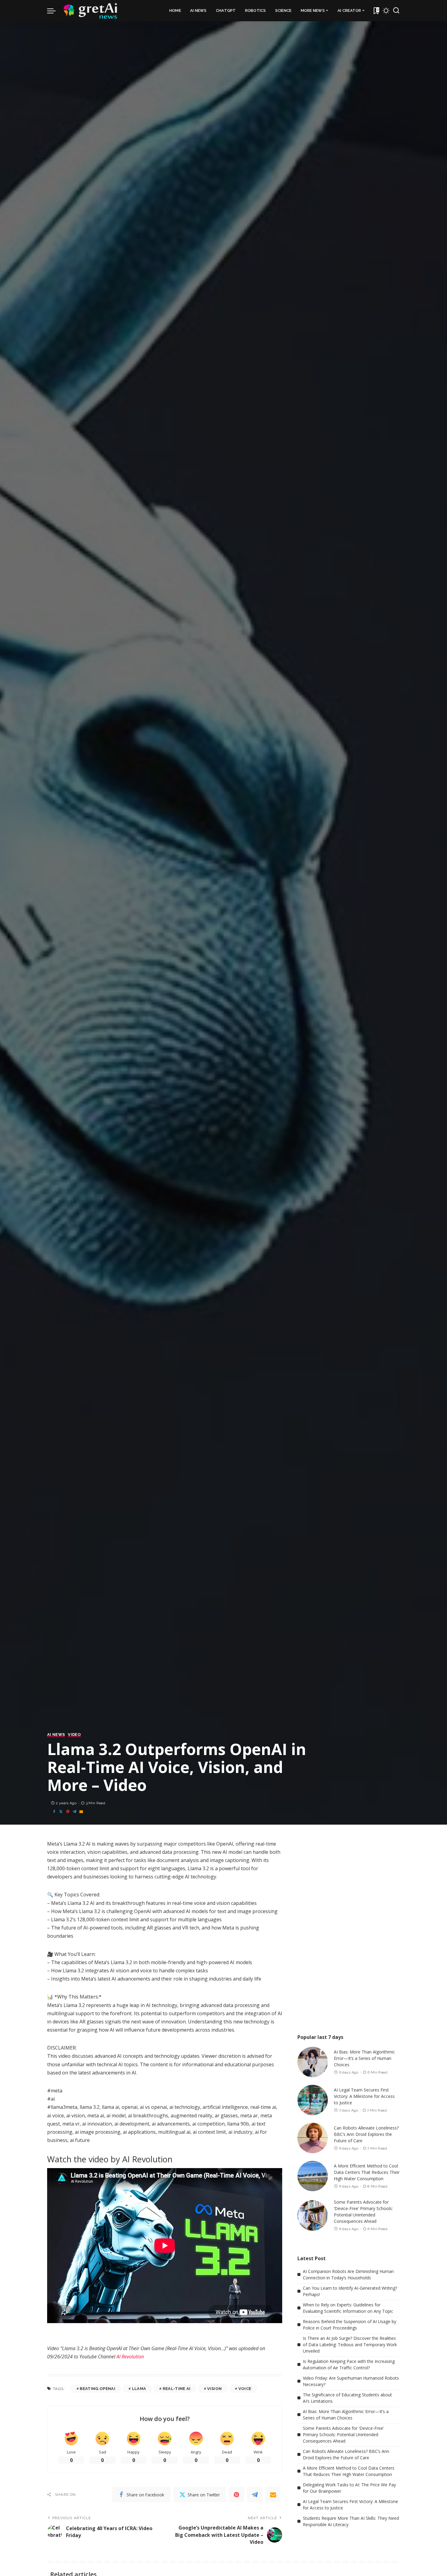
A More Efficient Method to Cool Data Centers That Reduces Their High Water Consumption (367, 2172)
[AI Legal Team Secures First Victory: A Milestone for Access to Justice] (313, 2100)
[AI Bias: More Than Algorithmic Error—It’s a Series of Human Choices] (313, 2062)
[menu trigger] (54, 11)
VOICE (245, 2389)
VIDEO (74, 1735)
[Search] (396, 11)
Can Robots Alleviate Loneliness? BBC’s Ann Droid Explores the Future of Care (366, 2134)
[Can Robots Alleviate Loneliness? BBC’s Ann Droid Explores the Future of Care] (313, 2138)
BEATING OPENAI (97, 2389)
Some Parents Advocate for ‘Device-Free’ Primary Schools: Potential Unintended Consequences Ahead (343, 2435)
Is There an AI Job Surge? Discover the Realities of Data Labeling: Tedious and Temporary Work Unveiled (350, 2345)
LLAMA (139, 2389)
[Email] (81, 1812)
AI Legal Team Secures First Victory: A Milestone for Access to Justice (364, 2096)
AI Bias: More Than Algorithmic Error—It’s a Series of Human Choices (364, 2058)
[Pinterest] (68, 1812)
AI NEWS (56, 1735)
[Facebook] (54, 1812)
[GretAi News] (91, 11)
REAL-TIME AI (177, 2389)
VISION (214, 2389)
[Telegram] (74, 1812)
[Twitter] (61, 1812)
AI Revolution (130, 2357)
